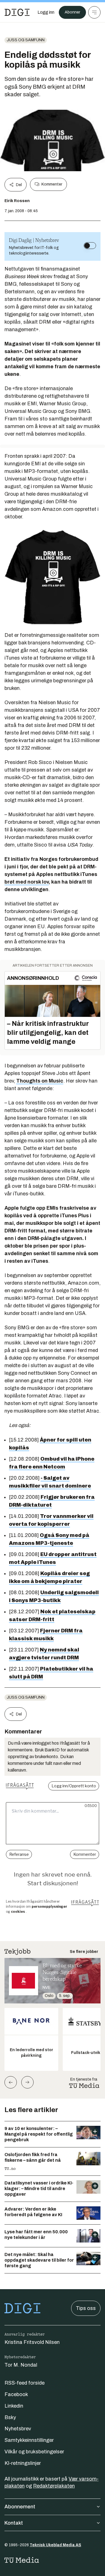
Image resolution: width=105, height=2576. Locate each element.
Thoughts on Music (40, 1081)
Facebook (16, 2394)
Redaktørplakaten (54, 2486)
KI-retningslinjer (23, 2463)
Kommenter (52, 184)
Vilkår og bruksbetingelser (34, 2452)
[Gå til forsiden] (17, 12)
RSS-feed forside (25, 2383)
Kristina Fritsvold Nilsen (32, 2342)
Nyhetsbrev (18, 2429)
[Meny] (94, 12)
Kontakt (14, 2523)
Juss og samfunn (26, 40)
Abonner (72, 12)
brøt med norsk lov (27, 882)
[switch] (90, 246)
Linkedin (14, 2406)
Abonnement (20, 2507)
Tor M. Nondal (21, 2365)
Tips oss (86, 2308)
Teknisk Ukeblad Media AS (55, 2545)
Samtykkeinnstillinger (29, 2440)
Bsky (10, 2417)
